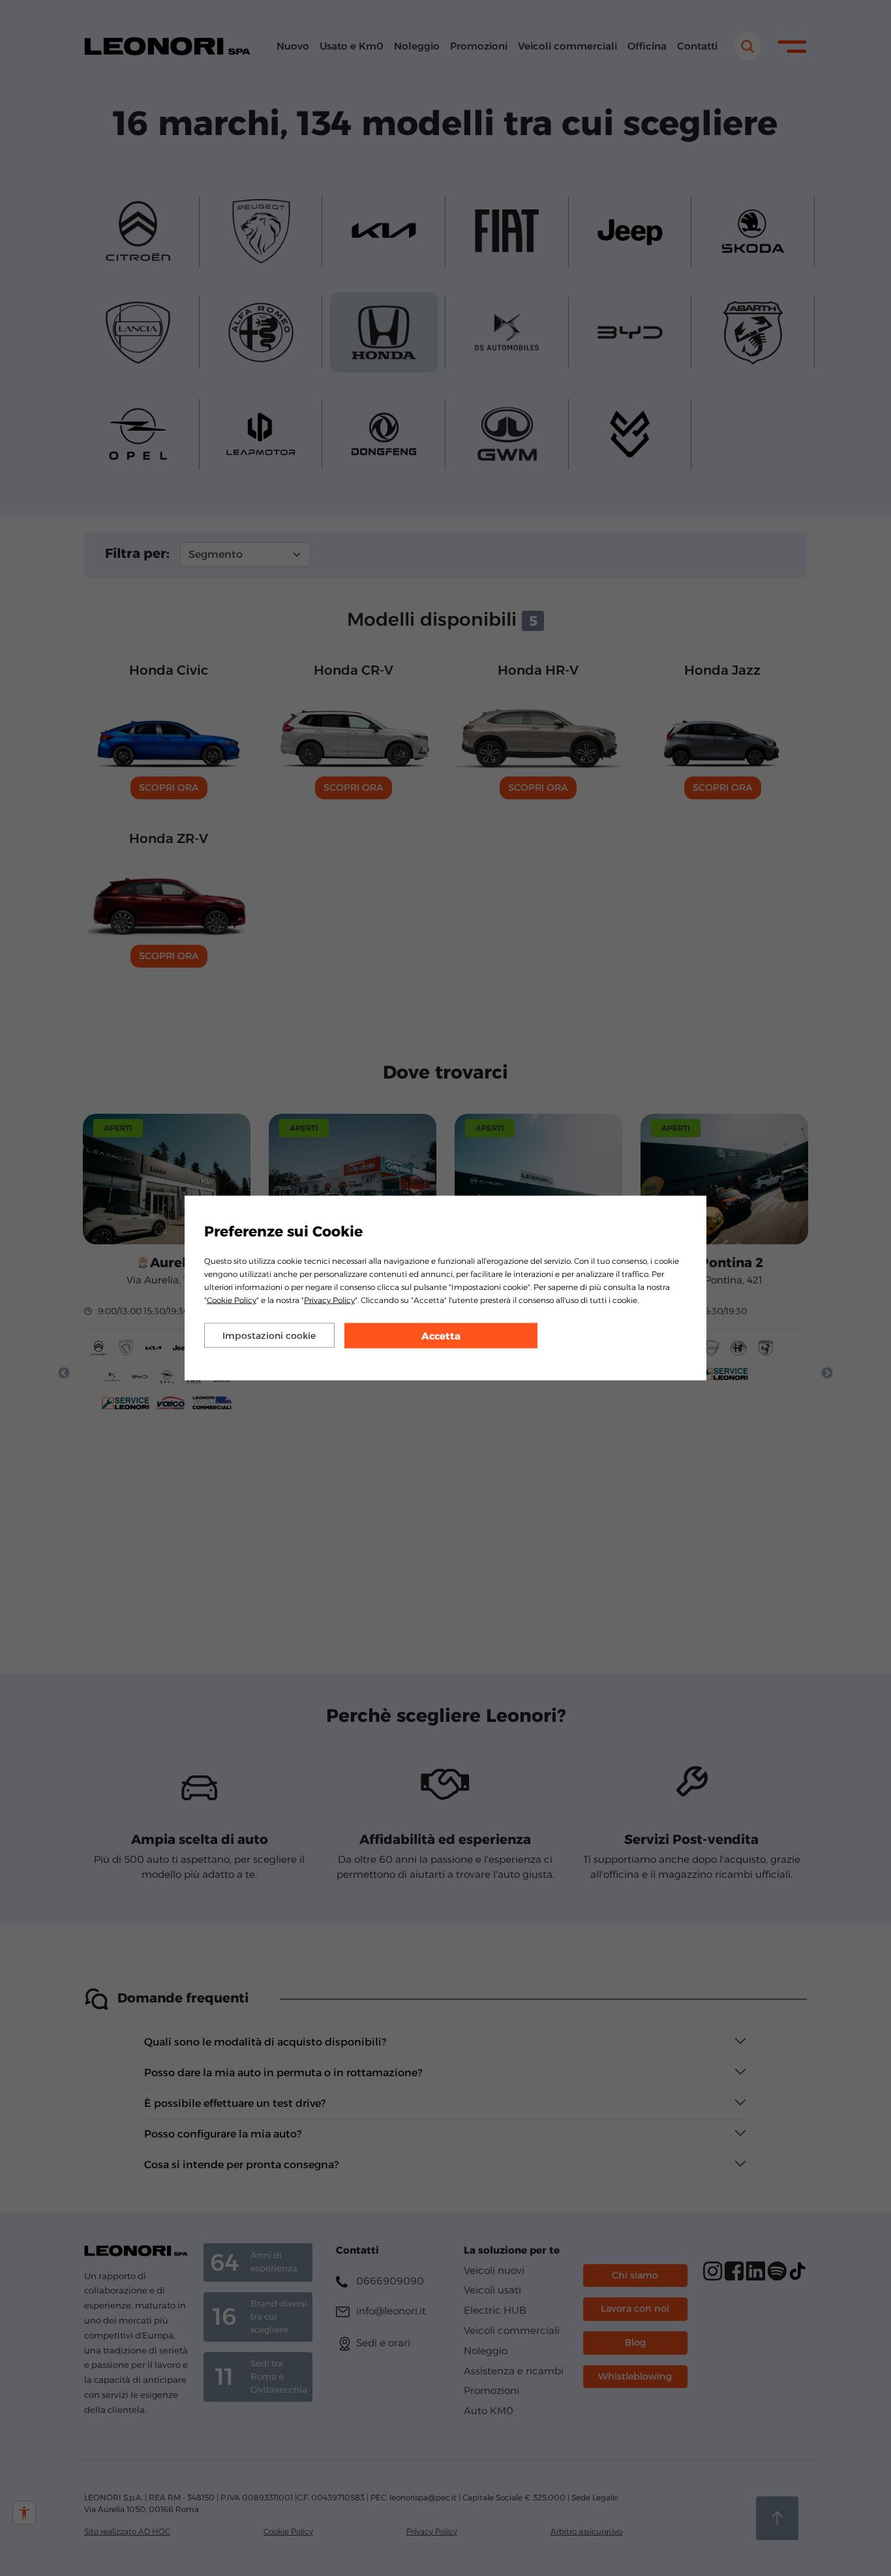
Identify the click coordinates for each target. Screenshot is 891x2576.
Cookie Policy (232, 1300)
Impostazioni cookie (269, 1336)
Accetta (441, 1336)
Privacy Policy (329, 1300)
